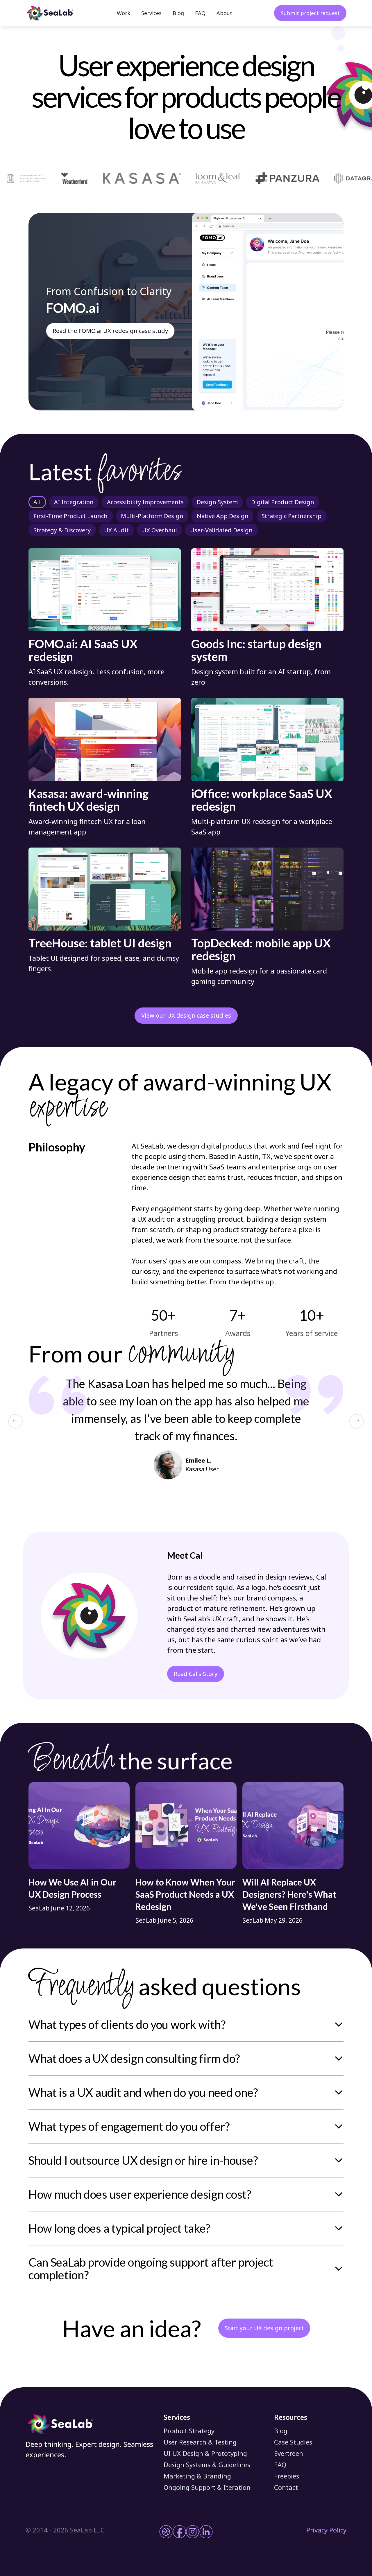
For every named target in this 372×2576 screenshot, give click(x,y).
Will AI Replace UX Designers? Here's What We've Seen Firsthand (289, 1894)
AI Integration (74, 502)
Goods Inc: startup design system (256, 650)
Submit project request (310, 13)
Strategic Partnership (291, 516)
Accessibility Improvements (145, 502)
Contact (286, 2487)
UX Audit (116, 530)
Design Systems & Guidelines (207, 2465)
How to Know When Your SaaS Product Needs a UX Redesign (185, 1894)
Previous (15, 1421)
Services (151, 13)
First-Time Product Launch (70, 516)
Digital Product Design (283, 502)
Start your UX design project (264, 2328)
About (224, 13)
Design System (217, 502)
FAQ (200, 13)
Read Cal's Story (196, 1674)
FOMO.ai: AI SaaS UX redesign (83, 650)
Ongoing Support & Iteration (207, 2487)
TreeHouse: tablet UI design (100, 943)
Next (357, 1421)
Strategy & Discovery (62, 530)
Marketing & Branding (197, 2476)
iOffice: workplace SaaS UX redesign (262, 800)
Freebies (287, 2476)
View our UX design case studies (186, 1015)
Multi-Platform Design (152, 516)
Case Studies (293, 2442)
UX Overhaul (160, 530)
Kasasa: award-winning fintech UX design (88, 800)
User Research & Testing (200, 2442)
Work (124, 13)
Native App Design (223, 516)
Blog (178, 13)
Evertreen (289, 2453)
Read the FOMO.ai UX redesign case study (110, 331)
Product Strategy (189, 2431)
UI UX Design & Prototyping (205, 2453)
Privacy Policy (326, 2530)
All (37, 502)
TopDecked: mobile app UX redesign (261, 949)
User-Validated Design (221, 530)
